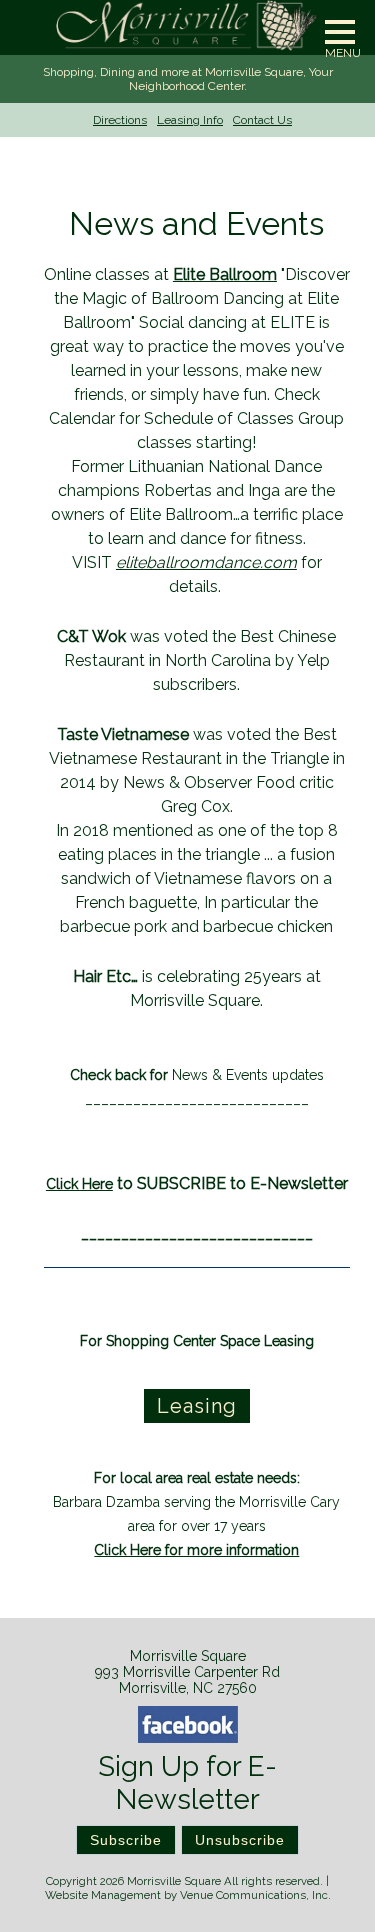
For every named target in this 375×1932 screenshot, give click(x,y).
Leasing (197, 1406)
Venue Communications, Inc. (255, 1895)
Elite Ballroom (225, 274)
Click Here (79, 1184)
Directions (120, 120)
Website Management (103, 1895)
